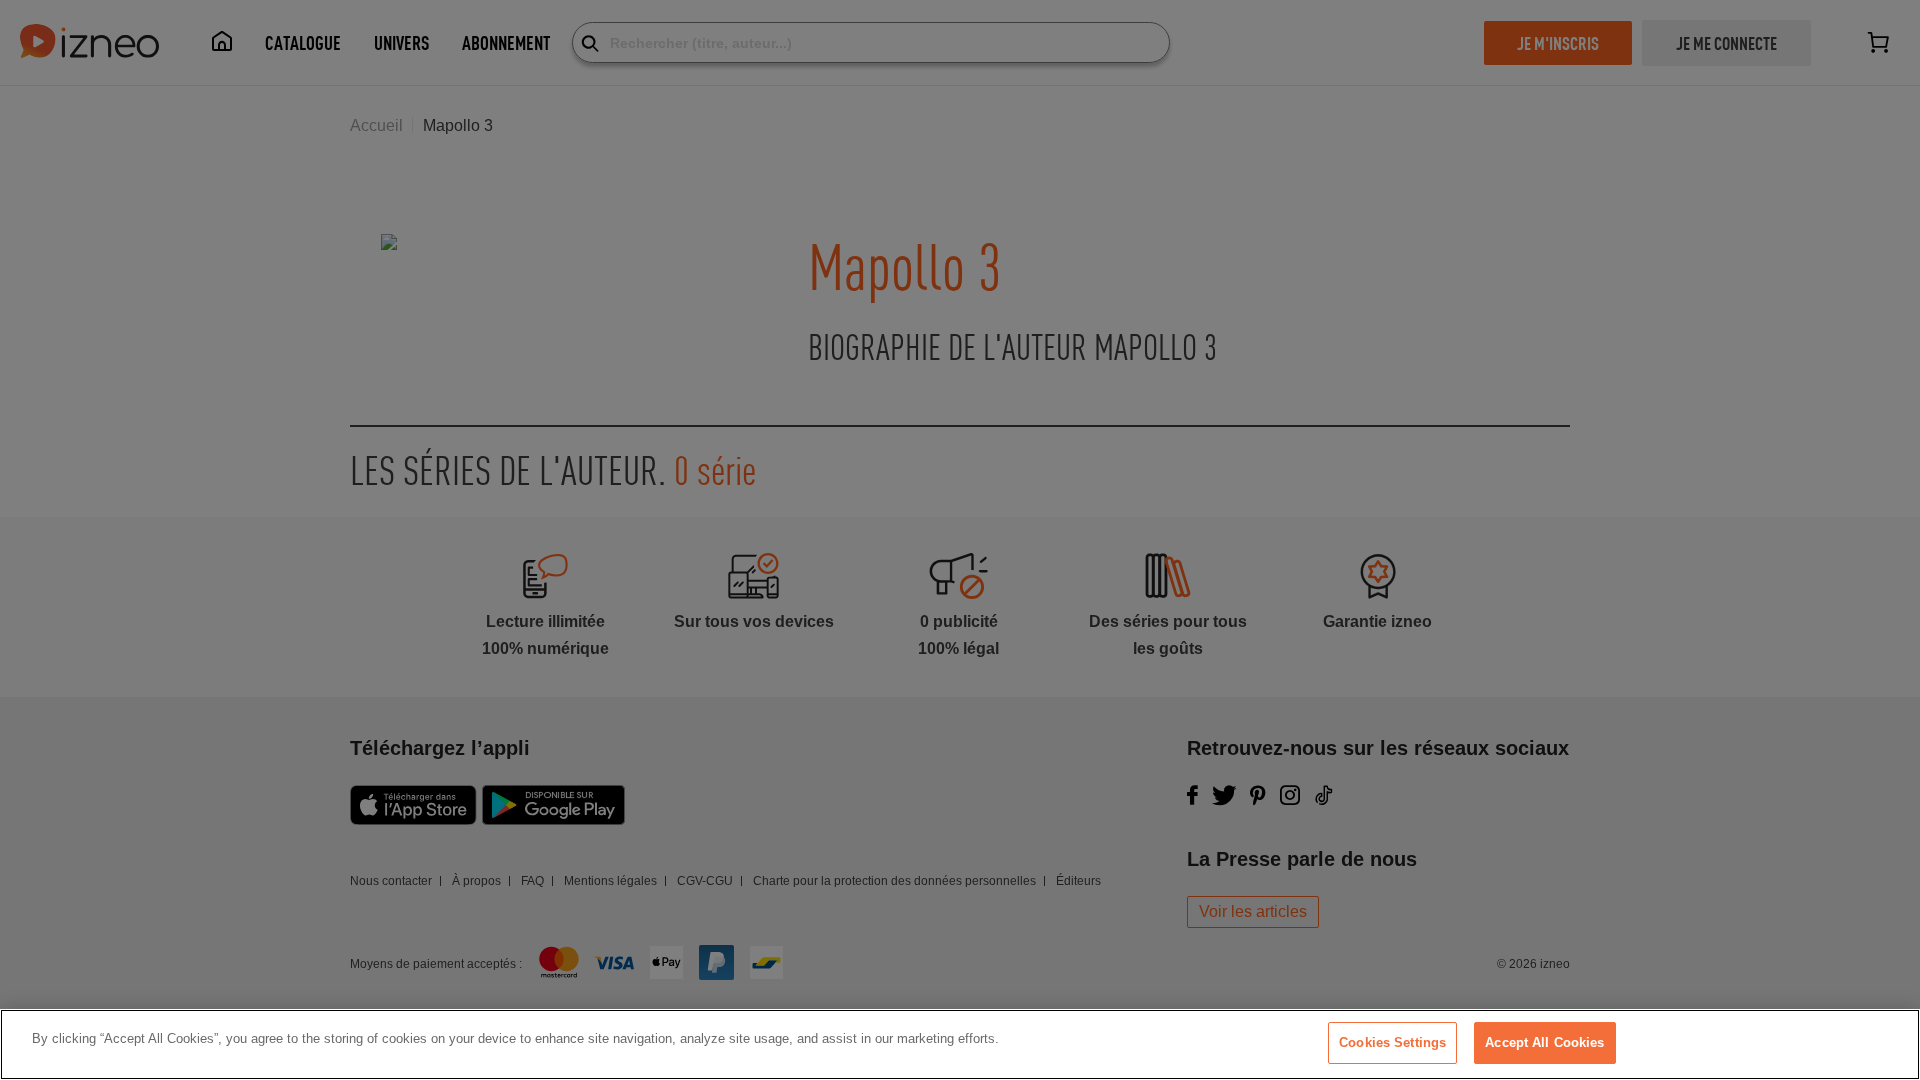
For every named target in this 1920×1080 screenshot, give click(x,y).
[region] (960, 1044)
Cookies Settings (1392, 1042)
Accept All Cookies (1544, 1042)
